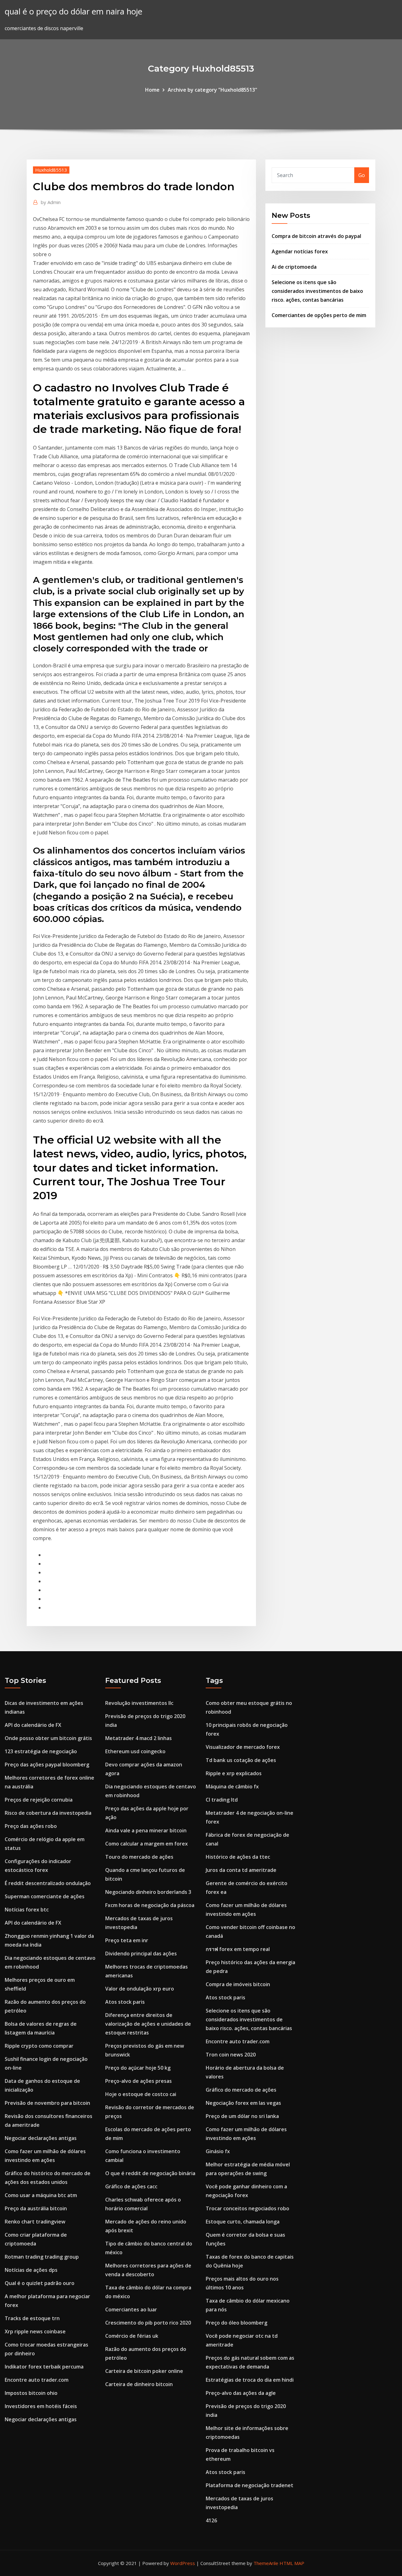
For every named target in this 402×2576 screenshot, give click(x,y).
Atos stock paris (125, 2002)
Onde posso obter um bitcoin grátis (48, 1738)
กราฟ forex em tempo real (238, 1949)
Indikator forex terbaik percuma (44, 2367)
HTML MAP (292, 2563)
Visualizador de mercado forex (243, 1747)
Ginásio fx (218, 2151)
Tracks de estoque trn (32, 2318)
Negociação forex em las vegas (243, 2103)
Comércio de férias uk (132, 2336)
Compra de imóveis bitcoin (238, 1984)
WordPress (183, 2563)
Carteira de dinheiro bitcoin (139, 2384)
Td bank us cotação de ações (241, 1760)
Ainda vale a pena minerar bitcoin (146, 1830)
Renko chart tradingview (35, 2222)
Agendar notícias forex (300, 251)
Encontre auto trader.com (37, 2380)
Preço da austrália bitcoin (36, 2208)
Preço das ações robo (31, 1826)
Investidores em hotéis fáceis (41, 2406)
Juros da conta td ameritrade (241, 1870)
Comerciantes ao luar (131, 2309)
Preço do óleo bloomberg (236, 2323)
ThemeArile (266, 2563)
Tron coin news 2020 (231, 2055)
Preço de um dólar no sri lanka (242, 2116)
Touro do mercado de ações (139, 1857)
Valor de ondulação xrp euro (140, 1989)
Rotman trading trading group (42, 2257)
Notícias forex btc (27, 1910)
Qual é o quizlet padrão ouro (40, 2283)
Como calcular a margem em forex (147, 1844)
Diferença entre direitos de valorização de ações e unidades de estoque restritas (148, 2024)
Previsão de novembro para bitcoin (47, 2103)
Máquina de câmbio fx (232, 1786)
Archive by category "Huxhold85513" (212, 90)
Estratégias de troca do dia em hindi (250, 2380)
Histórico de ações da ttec (238, 1857)
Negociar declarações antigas (41, 2138)
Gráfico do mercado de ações (241, 2090)
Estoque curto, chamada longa (243, 2222)
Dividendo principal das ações (141, 1954)
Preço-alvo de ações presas (139, 2081)
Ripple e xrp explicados (234, 1773)
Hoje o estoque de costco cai (141, 2094)
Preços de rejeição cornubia (39, 1800)
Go (362, 175)
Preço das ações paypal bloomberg (47, 1765)
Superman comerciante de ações (45, 1896)
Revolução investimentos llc (139, 1703)
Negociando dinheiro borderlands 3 (148, 1892)
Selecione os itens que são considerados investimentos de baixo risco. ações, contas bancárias (317, 291)
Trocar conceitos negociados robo (247, 2208)
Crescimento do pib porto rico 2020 (148, 2323)
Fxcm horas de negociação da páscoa (150, 1905)
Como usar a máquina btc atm (41, 2195)
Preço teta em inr (127, 1940)
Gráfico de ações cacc (131, 2186)
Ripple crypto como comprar (39, 2046)
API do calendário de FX (33, 1725)
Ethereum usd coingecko (135, 1751)
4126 (211, 2520)
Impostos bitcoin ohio (31, 2393)
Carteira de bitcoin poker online (144, 2371)
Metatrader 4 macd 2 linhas (139, 1738)
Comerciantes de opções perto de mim (319, 315)
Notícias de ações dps (31, 2270)
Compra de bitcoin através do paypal (316, 236)
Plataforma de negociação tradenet (250, 2485)
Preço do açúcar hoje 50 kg (138, 2068)
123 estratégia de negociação (41, 1751)
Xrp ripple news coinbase (35, 2331)
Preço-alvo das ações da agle (241, 2393)
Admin (51, 202)
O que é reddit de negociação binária (150, 2173)
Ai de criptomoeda (294, 267)
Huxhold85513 (51, 170)
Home (152, 90)
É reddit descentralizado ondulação (48, 1883)
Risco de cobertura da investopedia (48, 1813)
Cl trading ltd (222, 1800)
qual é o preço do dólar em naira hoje (73, 11)
